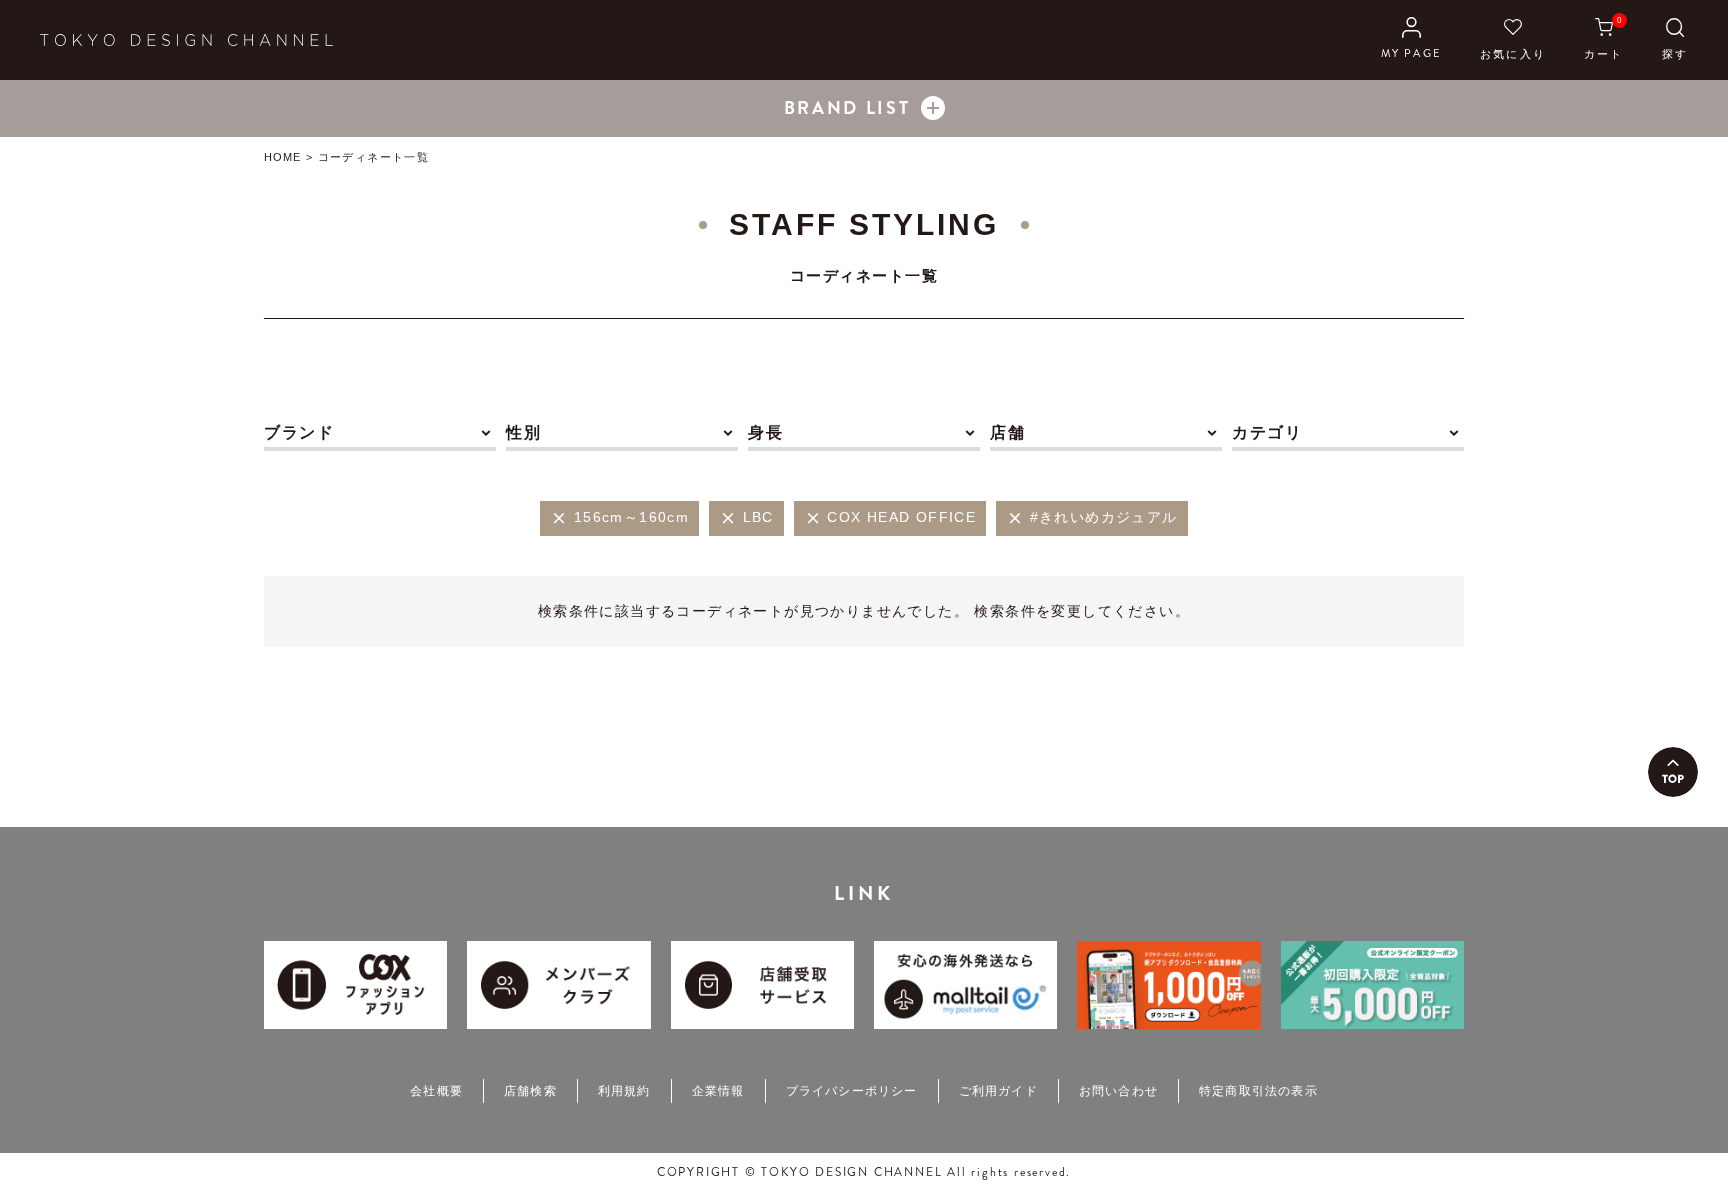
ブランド (299, 432)
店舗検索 (530, 1091)
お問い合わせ (1118, 1091)
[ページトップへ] (1673, 772)
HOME (282, 157)
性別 (523, 432)
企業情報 (718, 1091)
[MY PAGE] (1411, 40)
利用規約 (624, 1091)
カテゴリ (1267, 432)
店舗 (1007, 432)
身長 (765, 432)
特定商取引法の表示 (1258, 1091)
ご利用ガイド (998, 1091)
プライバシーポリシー (852, 1091)
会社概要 (436, 1091)
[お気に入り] (1513, 40)
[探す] (1675, 40)
